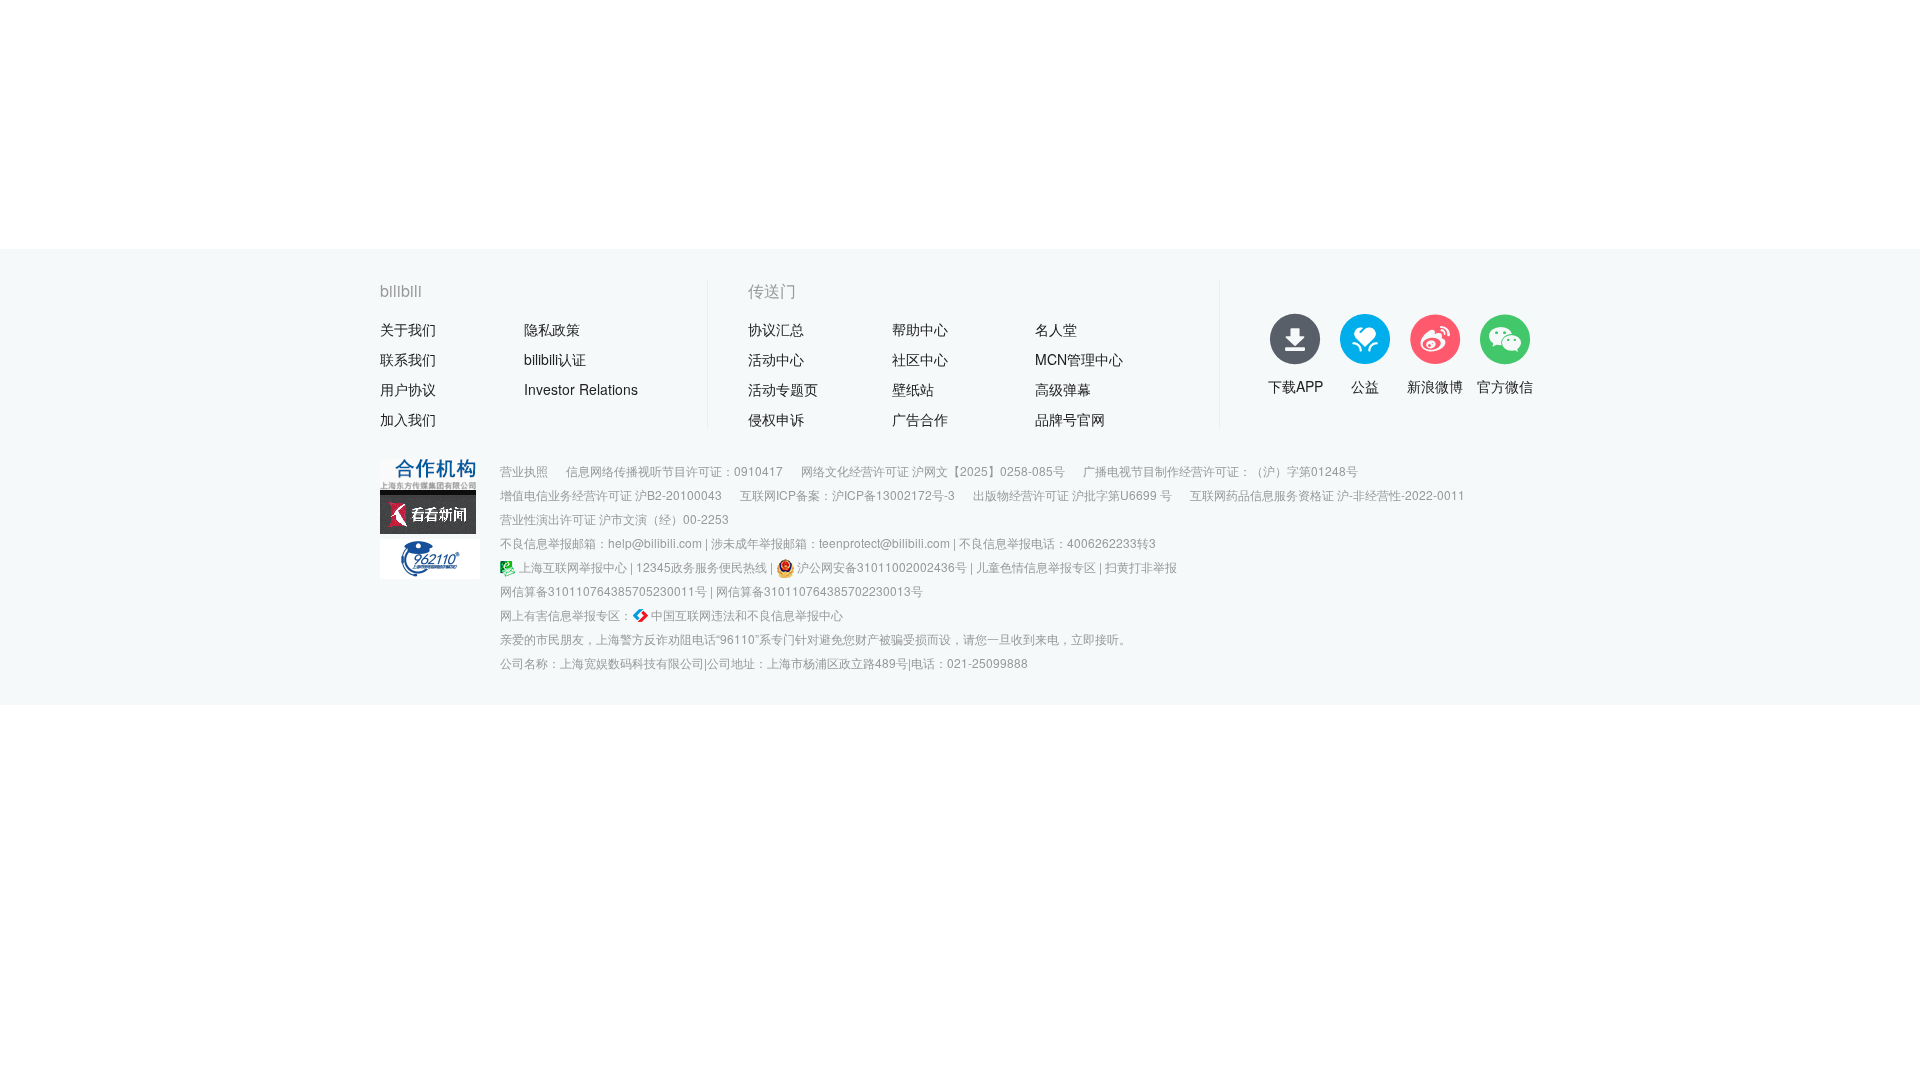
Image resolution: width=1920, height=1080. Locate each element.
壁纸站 (913, 389)
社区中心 (920, 359)
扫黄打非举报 (1141, 566)
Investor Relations (581, 389)
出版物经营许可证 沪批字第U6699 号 (1072, 494)
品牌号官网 (1070, 419)
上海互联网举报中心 (573, 566)
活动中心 (776, 359)
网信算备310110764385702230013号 (819, 590)
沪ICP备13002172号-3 (893, 494)
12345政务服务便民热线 (701, 566)
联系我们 (408, 359)
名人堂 (1056, 329)
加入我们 (408, 419)
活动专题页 (783, 389)
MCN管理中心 (1079, 359)
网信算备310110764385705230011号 (603, 590)
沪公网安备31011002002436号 (882, 566)
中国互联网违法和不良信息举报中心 (747, 614)
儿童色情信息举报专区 (1036, 566)
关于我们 (408, 329)
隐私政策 (552, 329)
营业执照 (524, 470)
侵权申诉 (776, 419)
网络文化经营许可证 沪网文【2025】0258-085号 (933, 470)
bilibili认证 (555, 359)
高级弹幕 (1063, 389)
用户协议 (408, 389)
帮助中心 (920, 329)
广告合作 (920, 419)
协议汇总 (776, 329)
